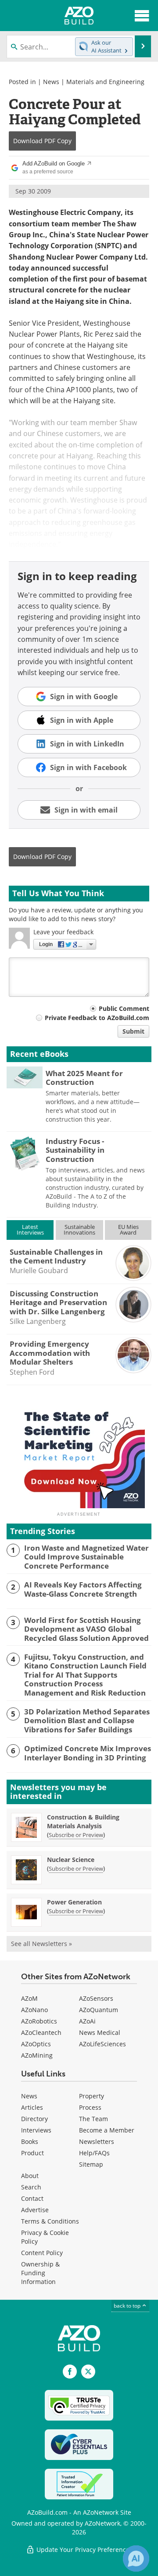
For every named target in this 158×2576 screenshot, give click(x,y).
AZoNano (34, 2010)
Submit (133, 1031)
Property (92, 2096)
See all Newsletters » (41, 1944)
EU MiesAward (128, 1230)
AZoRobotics (39, 2021)
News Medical (100, 2032)
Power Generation (74, 1902)
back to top (128, 2306)
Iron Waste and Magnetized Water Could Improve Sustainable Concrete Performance (86, 1557)
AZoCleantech (41, 2032)
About (30, 2176)
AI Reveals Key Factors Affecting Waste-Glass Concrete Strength (83, 1589)
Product (32, 2153)
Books (30, 2141)
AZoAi (87, 2021)
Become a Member (107, 2130)
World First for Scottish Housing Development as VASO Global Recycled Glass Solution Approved (86, 1629)
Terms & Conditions (50, 2221)
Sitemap (91, 2164)
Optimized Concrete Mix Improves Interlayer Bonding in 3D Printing (88, 1753)
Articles (32, 2107)
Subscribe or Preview (76, 1835)
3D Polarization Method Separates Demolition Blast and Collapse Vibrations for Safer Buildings (87, 1721)
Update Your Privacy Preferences (84, 2550)
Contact (32, 2198)
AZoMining (37, 2055)
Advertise (35, 2210)
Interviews (36, 2130)
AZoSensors (96, 1998)
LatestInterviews (30, 1230)
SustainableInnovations (79, 1230)
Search (31, 2187)
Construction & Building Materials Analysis (83, 1821)
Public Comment (124, 1008)
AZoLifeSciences (102, 2044)
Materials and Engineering (105, 82)
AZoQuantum (99, 2010)
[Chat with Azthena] (136, 2558)
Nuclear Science (71, 1860)
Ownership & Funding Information (40, 2273)
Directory (34, 2119)
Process (90, 2107)
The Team (93, 2119)
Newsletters (97, 2141)
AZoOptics (36, 2044)
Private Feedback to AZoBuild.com (97, 1018)
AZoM (29, 1998)
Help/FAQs (94, 2153)
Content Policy (42, 2253)
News (51, 82)
